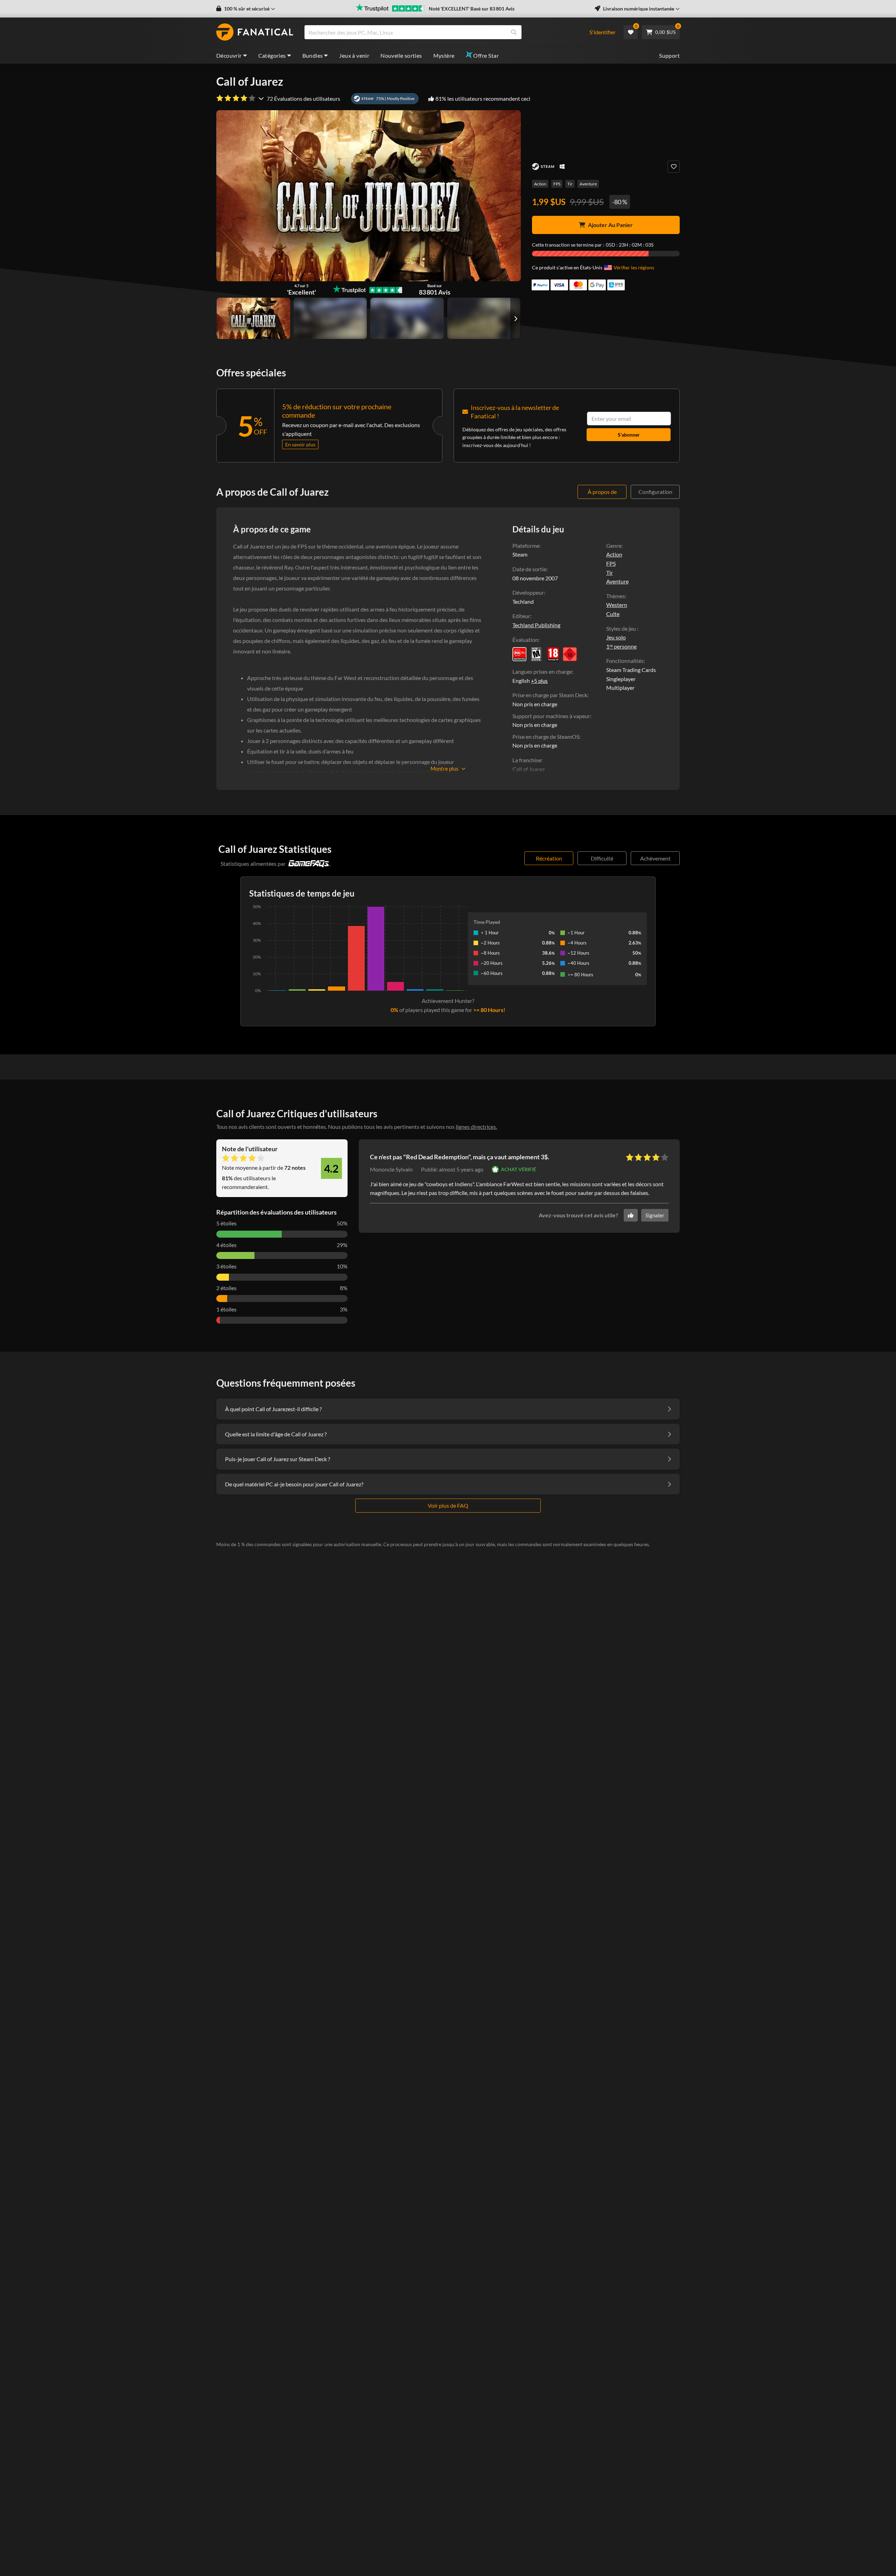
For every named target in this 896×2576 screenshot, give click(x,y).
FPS (557, 184)
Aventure (588, 184)
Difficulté (602, 858)
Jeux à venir (354, 55)
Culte (613, 614)
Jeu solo (616, 637)
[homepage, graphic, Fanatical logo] (255, 32)
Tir (570, 184)
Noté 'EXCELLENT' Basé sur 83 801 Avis (472, 9)
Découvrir (229, 55)
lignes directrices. (476, 1127)
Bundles (313, 55)
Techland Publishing (536, 625)
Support (669, 55)
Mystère (444, 55)
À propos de (602, 492)
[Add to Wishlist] (674, 167)
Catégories (272, 55)
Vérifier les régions (634, 267)
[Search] (514, 32)
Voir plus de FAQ (448, 1505)
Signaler (655, 1215)
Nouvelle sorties (401, 55)
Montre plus (444, 769)
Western (617, 605)
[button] (246, 9)
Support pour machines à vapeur (551, 716)
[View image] (330, 318)
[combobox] (442, 32)
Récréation (549, 858)
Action (540, 184)
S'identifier (603, 32)
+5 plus (539, 681)
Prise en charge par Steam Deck (550, 695)
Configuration (655, 492)
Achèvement (655, 858)
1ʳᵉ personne (621, 646)
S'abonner (629, 435)
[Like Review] (631, 1215)
